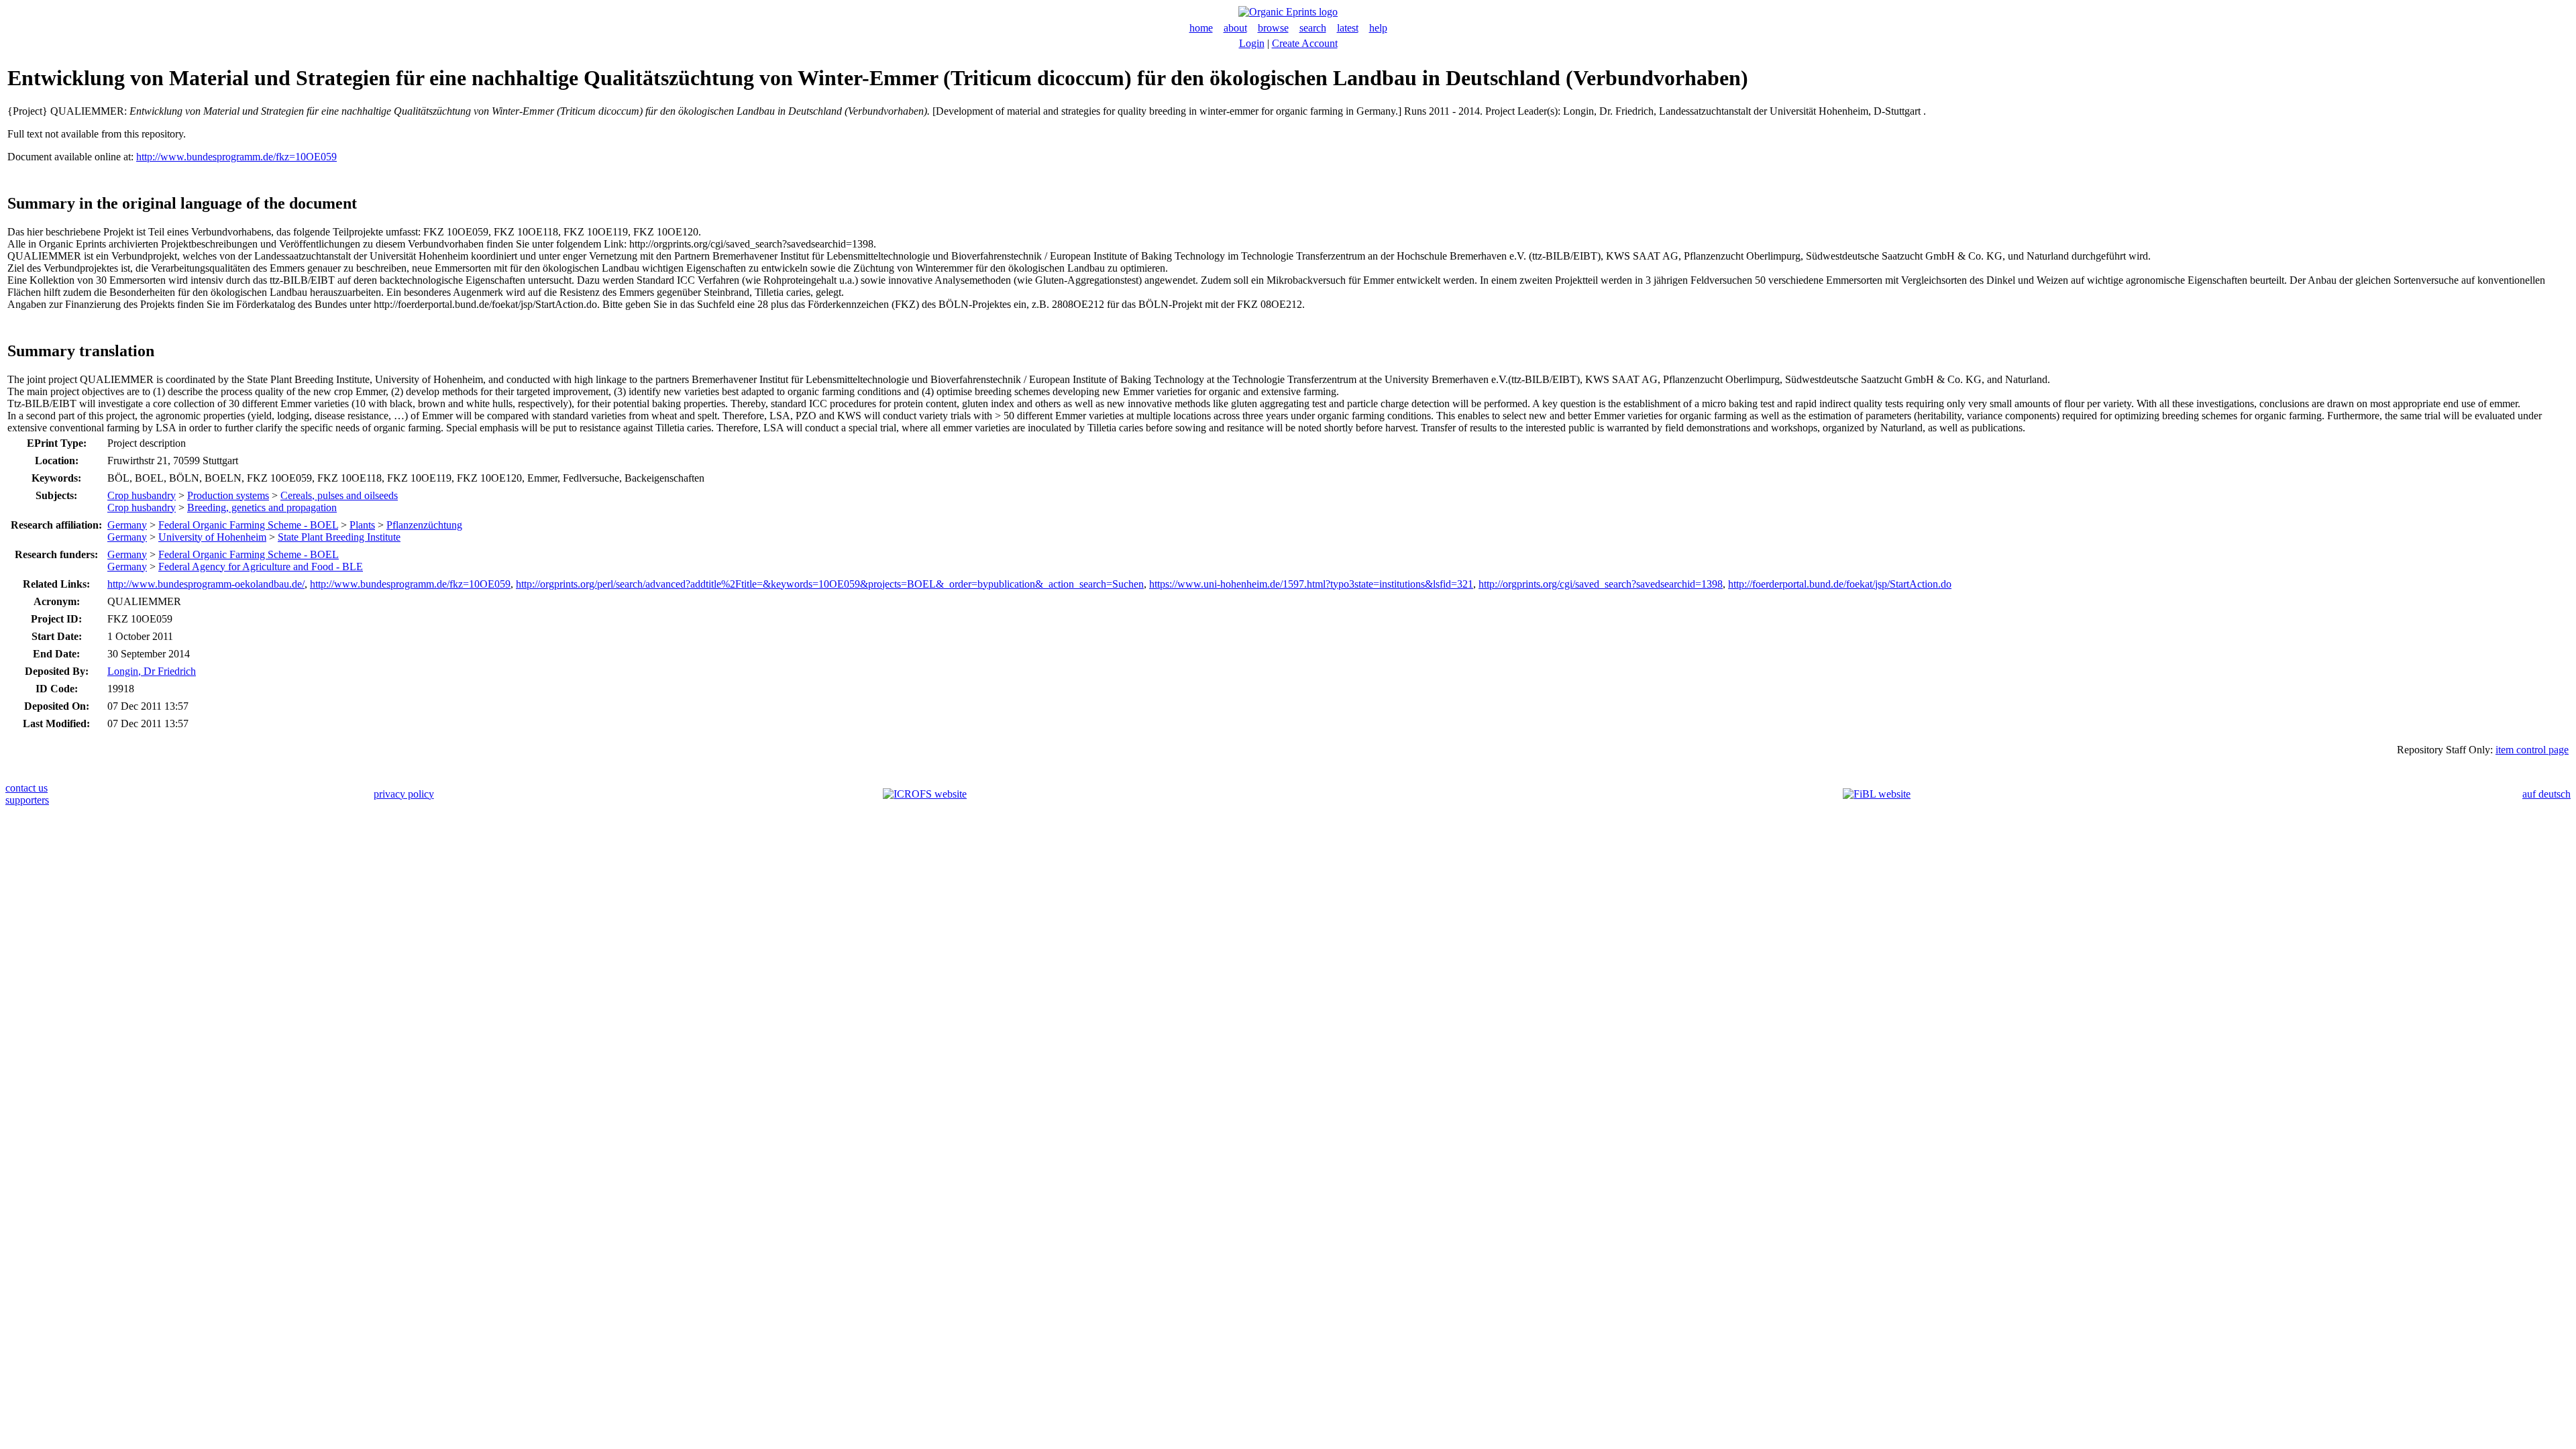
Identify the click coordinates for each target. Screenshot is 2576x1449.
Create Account (1305, 43)
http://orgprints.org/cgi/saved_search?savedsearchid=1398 (1601, 584)
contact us (26, 788)
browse (1273, 28)
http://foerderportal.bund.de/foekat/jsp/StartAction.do (1840, 584)
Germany (127, 525)
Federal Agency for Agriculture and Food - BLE (261, 567)
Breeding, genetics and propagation (262, 507)
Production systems (228, 495)
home (1201, 28)
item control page (2532, 750)
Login (1252, 43)
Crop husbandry (142, 495)
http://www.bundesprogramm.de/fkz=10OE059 (236, 157)
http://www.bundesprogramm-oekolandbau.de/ (206, 584)
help (1378, 28)
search (1313, 28)
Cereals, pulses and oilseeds (339, 495)
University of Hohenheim (212, 537)
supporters (27, 800)
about (1235, 28)
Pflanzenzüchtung (424, 525)
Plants (362, 525)
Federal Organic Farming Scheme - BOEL (248, 525)
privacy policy (404, 794)
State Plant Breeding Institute (339, 537)
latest (1348, 28)
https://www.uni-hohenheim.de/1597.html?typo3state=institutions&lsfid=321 (1311, 584)
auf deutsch (2546, 794)
